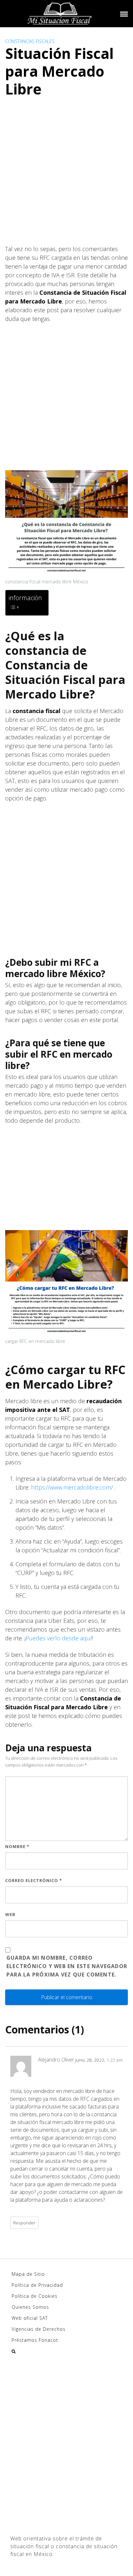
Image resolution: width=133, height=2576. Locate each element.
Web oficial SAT (30, 2318)
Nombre (17, 1846)
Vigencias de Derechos (39, 2329)
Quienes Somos (30, 2307)
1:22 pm (115, 2060)
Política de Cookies (35, 2296)
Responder (24, 2223)
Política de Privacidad (37, 2285)
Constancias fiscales (30, 41)
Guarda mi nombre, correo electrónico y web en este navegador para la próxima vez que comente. (67, 1966)
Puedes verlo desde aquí (59, 1638)
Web (10, 1914)
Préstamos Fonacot (35, 2340)
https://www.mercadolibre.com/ (72, 1487)
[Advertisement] (66, 178)
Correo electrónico (34, 1880)
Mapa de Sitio (28, 2274)
